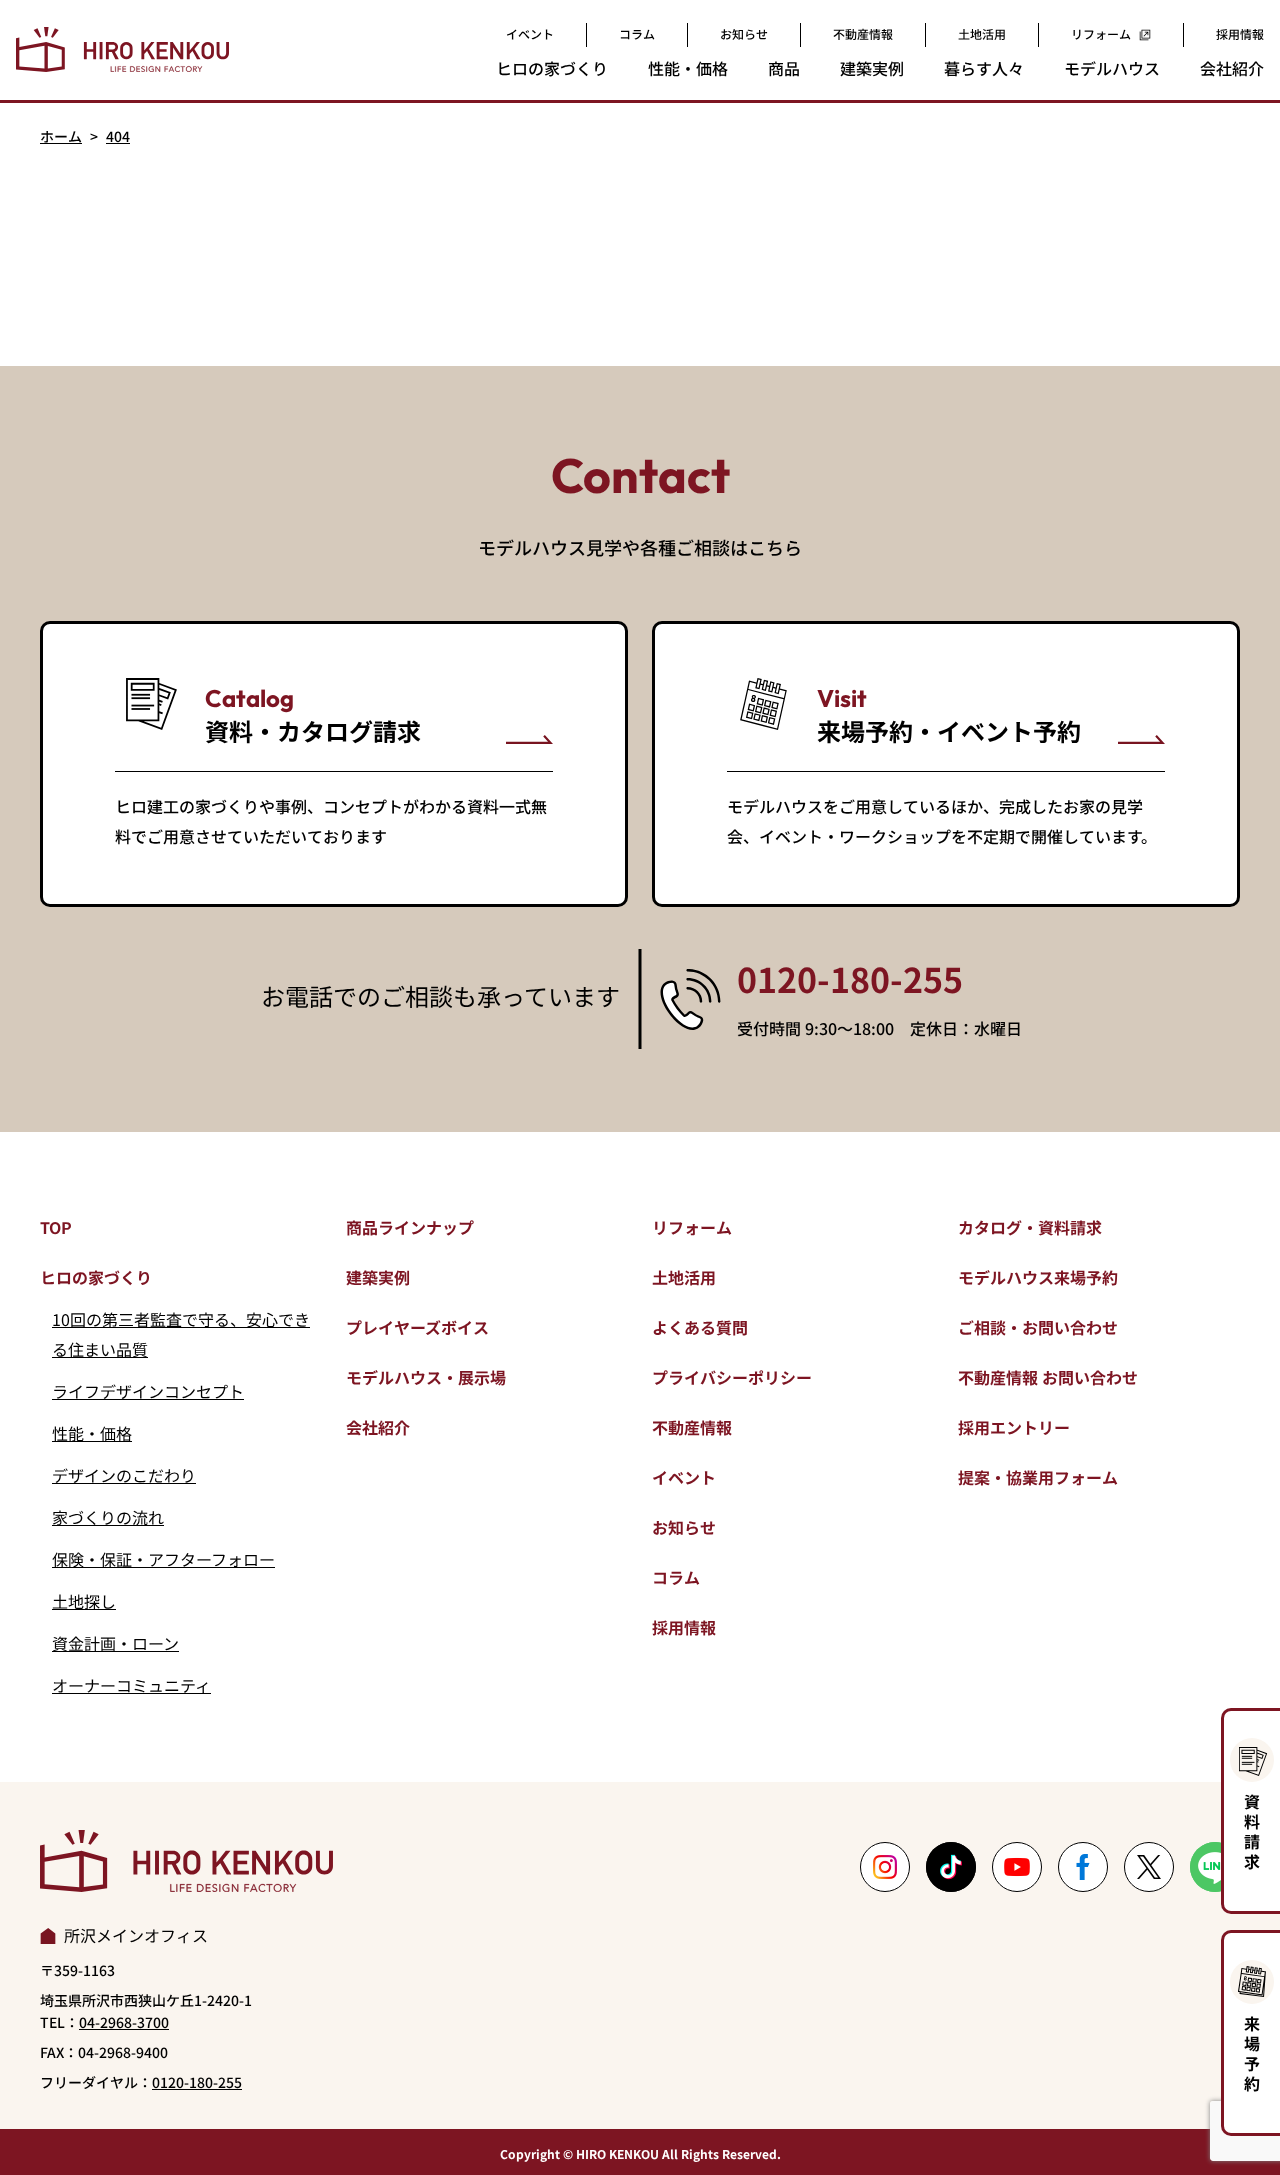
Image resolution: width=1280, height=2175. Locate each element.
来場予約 (1252, 2053)
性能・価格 (92, 1433)
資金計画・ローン (115, 1643)
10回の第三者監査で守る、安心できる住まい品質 (181, 1334)
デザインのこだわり (124, 1475)
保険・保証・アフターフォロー (163, 1559)
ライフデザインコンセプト (148, 1391)
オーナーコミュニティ (131, 1685)
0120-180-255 (850, 979)
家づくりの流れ (108, 1517)
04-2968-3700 (124, 2022)
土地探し (84, 1601)
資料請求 (1252, 1831)
